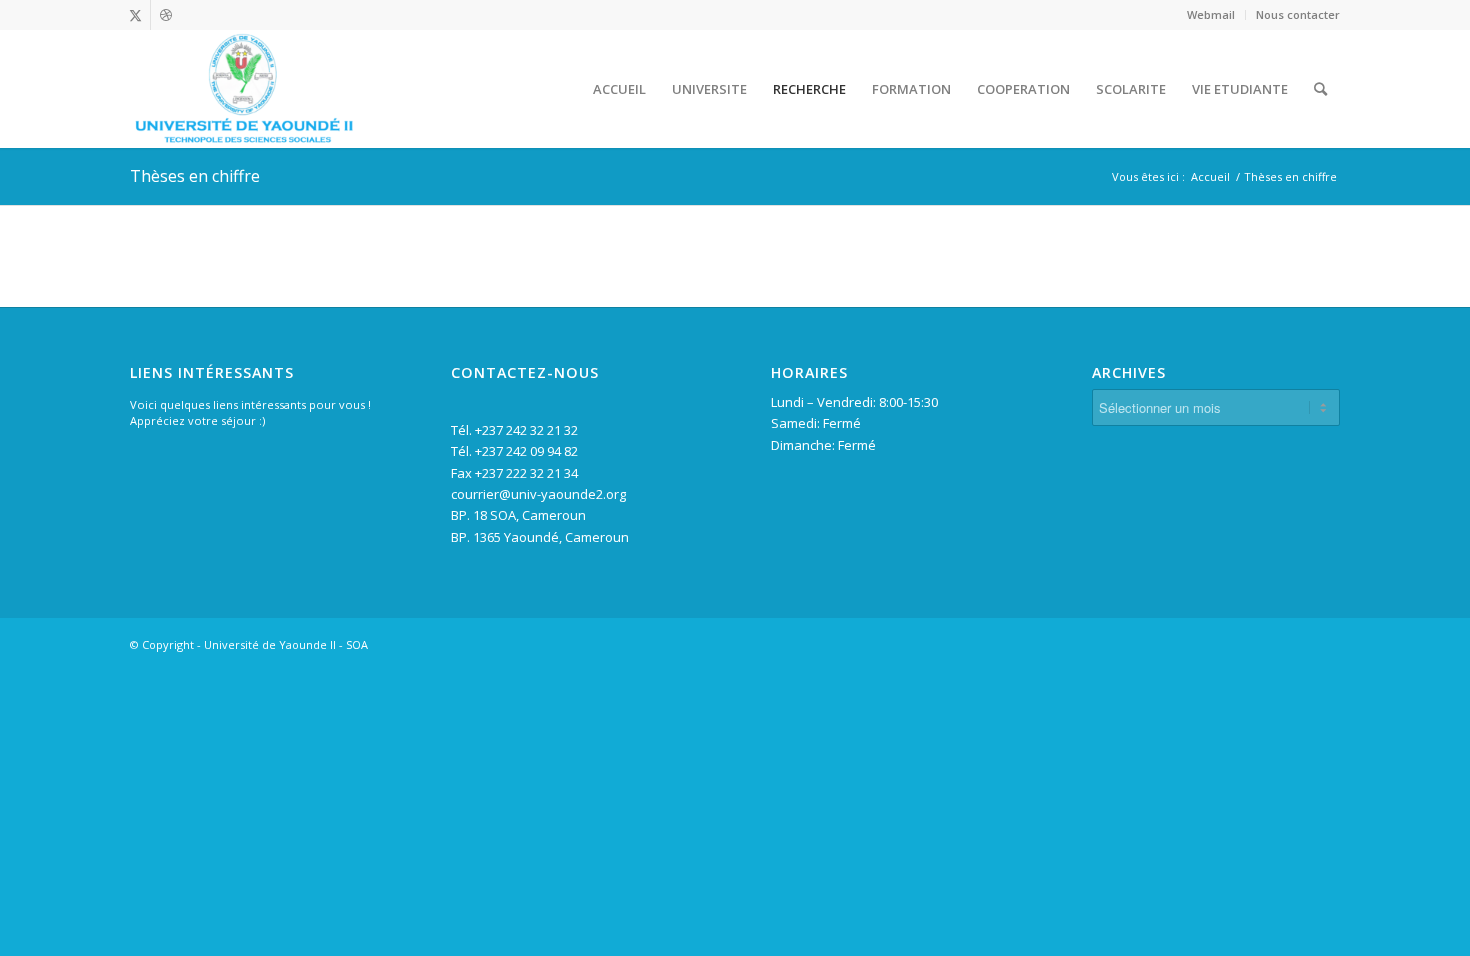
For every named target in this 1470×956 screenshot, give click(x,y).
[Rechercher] (1320, 89)
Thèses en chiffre (195, 176)
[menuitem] (1211, 15)
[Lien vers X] (135, 15)
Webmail (1211, 14)
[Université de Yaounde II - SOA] (243, 89)
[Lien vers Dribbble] (166, 15)
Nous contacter (1298, 14)
